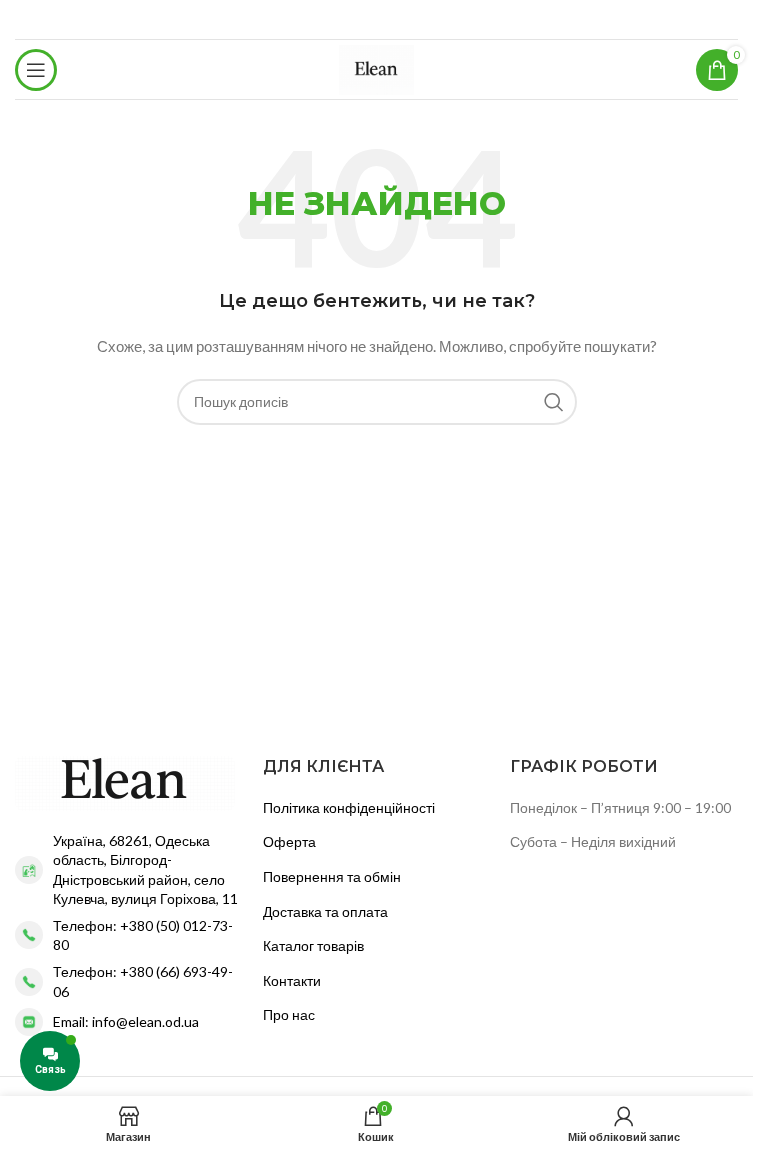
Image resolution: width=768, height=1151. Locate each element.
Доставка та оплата (325, 911)
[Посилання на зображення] (125, 781)
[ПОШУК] (554, 402)
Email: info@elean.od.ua (126, 1021)
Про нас (289, 1014)
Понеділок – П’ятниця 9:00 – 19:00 (620, 807)
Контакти (292, 980)
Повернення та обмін (332, 876)
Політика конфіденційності (349, 807)
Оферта (289, 841)
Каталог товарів (313, 945)
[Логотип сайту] (376, 67)
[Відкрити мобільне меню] (36, 70)
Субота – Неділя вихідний (593, 841)
